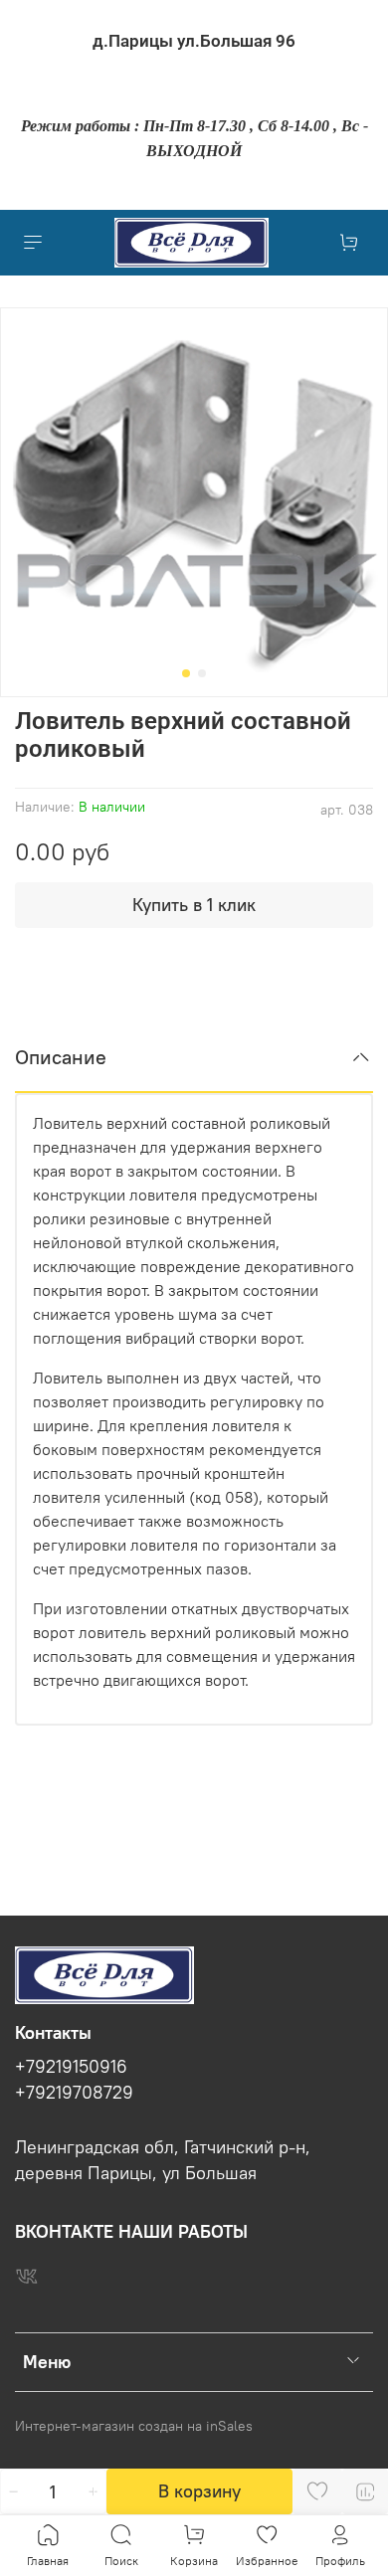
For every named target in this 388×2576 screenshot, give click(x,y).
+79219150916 (71, 2067)
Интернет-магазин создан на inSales (134, 2426)
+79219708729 (74, 2093)
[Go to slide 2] (202, 673)
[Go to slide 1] (186, 673)
